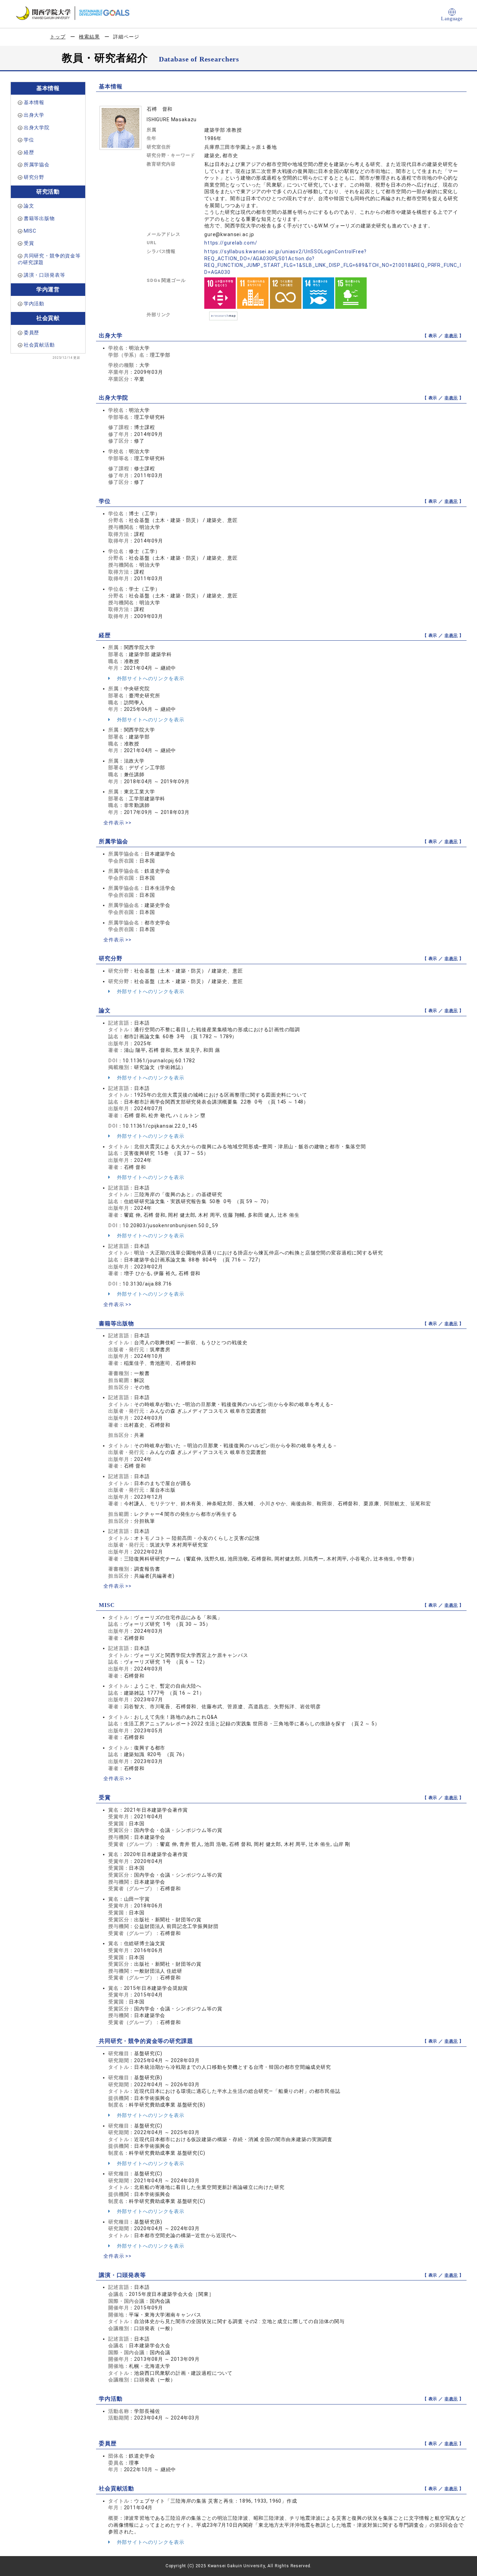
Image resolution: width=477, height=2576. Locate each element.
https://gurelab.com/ (231, 243)
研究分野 (34, 177)
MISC (30, 231)
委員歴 (32, 333)
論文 (29, 206)
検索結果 (89, 37)
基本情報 (34, 102)
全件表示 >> (118, 823)
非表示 (451, 336)
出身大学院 (37, 128)
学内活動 (34, 304)
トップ (58, 37)
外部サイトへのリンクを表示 (150, 678)
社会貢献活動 (39, 345)
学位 (29, 140)
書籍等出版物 (39, 218)
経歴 (29, 152)
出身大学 (34, 115)
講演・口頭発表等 (45, 275)
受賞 (29, 243)
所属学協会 (37, 165)
